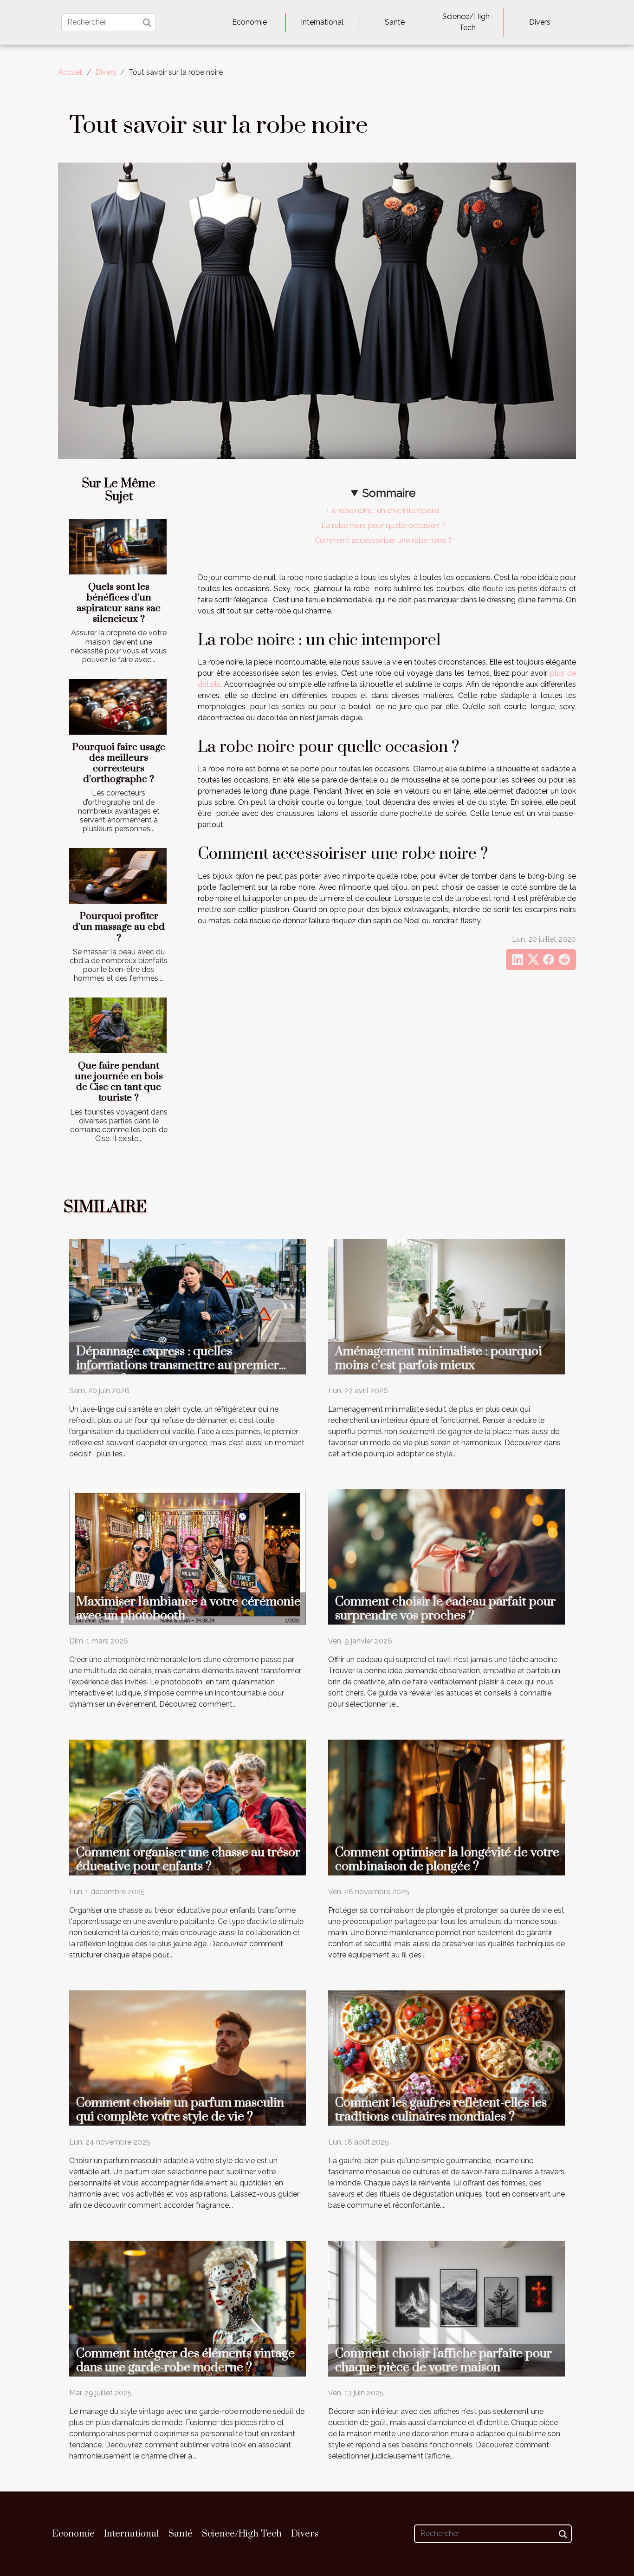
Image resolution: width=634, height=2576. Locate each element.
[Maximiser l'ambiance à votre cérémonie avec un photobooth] (188, 1556)
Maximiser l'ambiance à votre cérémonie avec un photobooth (188, 1609)
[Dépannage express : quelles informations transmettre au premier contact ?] (188, 1306)
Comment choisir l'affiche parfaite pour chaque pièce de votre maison (443, 2361)
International (322, 22)
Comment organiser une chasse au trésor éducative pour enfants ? (188, 1859)
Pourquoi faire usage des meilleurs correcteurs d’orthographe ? (119, 763)
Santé (395, 22)
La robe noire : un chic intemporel (383, 511)
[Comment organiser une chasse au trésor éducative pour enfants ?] (188, 1807)
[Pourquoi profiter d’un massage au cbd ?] (118, 876)
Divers (540, 22)
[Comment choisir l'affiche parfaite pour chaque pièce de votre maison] (446, 2308)
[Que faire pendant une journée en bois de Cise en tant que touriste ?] (118, 1025)
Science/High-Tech (468, 22)
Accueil (71, 72)
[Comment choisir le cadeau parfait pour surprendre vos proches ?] (446, 1556)
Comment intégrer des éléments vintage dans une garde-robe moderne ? (185, 2361)
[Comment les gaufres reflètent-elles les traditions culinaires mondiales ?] (446, 2058)
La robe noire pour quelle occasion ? (383, 525)
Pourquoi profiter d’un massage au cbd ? (119, 927)
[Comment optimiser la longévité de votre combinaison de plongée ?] (446, 1807)
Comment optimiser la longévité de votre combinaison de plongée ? (447, 1859)
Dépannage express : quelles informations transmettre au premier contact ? (178, 1365)
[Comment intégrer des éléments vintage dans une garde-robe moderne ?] (188, 2308)
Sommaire (389, 493)
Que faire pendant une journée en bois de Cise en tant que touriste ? (119, 1082)
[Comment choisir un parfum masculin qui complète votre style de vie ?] (188, 2058)
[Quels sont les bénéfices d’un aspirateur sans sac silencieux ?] (118, 547)
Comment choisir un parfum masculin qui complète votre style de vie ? (180, 2110)
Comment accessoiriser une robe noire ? (383, 540)
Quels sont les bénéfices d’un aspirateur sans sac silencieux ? (119, 603)
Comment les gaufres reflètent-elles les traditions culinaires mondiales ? (441, 2110)
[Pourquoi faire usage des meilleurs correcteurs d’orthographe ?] (118, 707)
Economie (249, 22)
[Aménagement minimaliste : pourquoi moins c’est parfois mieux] (446, 1306)
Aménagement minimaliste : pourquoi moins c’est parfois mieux (439, 1358)
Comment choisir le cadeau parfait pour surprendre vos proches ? (445, 1609)
